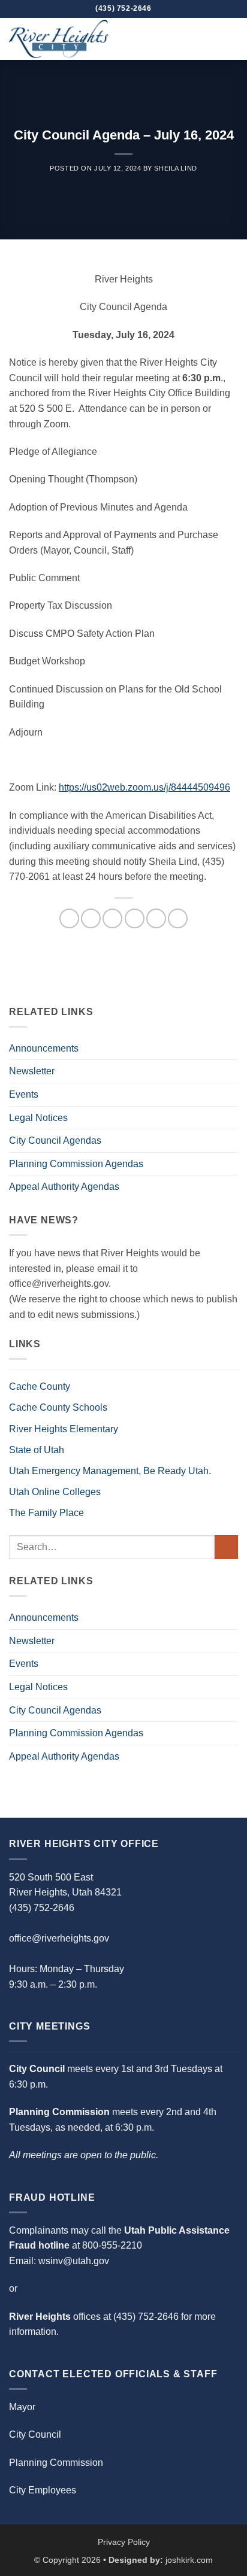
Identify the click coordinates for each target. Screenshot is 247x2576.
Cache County (40, 1386)
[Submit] (226, 1547)
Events (24, 1094)
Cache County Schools (58, 1407)
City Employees (43, 2490)
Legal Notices (38, 1118)
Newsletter (32, 1071)
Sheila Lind (175, 168)
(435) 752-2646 (146, 2317)
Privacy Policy (124, 2542)
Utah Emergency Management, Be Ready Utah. (110, 1471)
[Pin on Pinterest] (156, 918)
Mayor (22, 2407)
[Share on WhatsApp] (69, 918)
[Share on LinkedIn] (178, 918)
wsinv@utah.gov (74, 2261)
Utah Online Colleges (55, 1492)
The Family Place (46, 1513)
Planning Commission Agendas (76, 1164)
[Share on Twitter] (112, 918)
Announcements (44, 1048)
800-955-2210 (112, 2245)
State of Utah (37, 1450)
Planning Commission (56, 2463)
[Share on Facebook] (91, 918)
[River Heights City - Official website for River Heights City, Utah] (69, 39)
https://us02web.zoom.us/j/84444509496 (144, 787)
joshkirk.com (189, 2560)
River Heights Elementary (64, 1429)
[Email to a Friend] (135, 918)
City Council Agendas (55, 1140)
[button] (231, 39)
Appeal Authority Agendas (64, 1187)
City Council (35, 2434)
